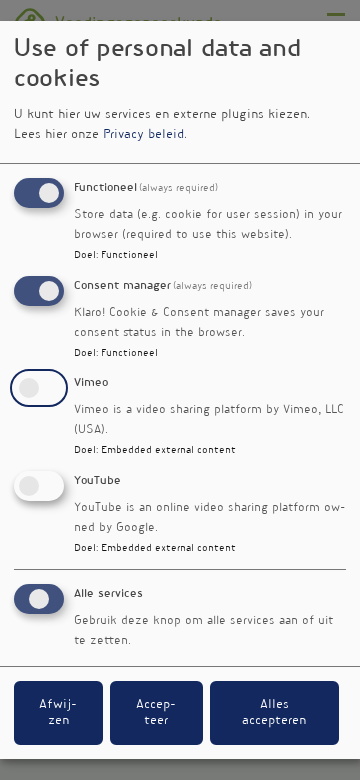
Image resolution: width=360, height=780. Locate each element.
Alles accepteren (274, 713)
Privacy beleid (143, 135)
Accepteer (156, 713)
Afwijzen (58, 713)
